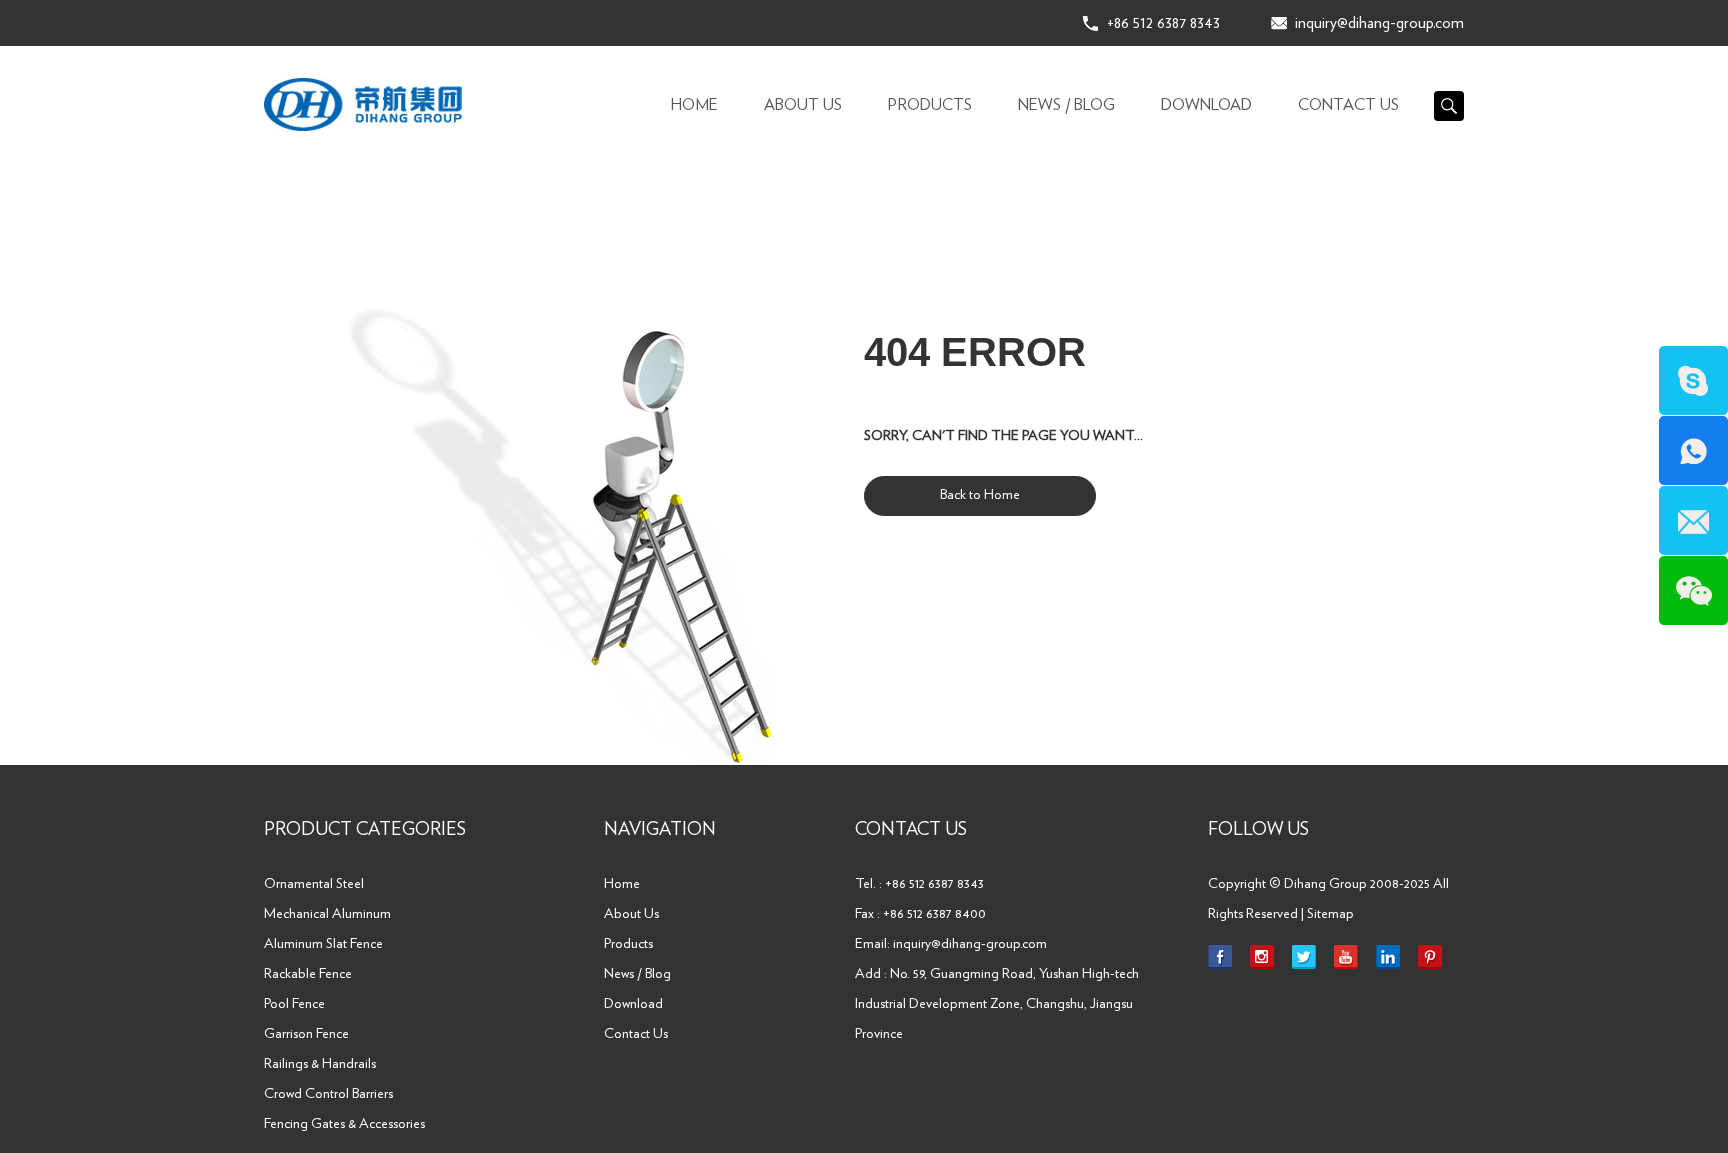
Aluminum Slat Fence (323, 944)
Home (694, 105)
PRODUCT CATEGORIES (365, 830)
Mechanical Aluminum (327, 914)
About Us (803, 105)
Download (1206, 105)
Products (930, 105)
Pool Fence (294, 1004)
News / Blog (1066, 105)
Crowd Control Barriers (328, 1094)
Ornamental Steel (314, 884)
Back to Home (980, 495)
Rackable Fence (308, 974)
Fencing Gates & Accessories (344, 1124)
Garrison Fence (306, 1034)
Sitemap (1330, 914)
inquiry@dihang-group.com (1379, 23)
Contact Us (1348, 105)
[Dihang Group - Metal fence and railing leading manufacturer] (363, 104)
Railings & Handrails (320, 1064)
